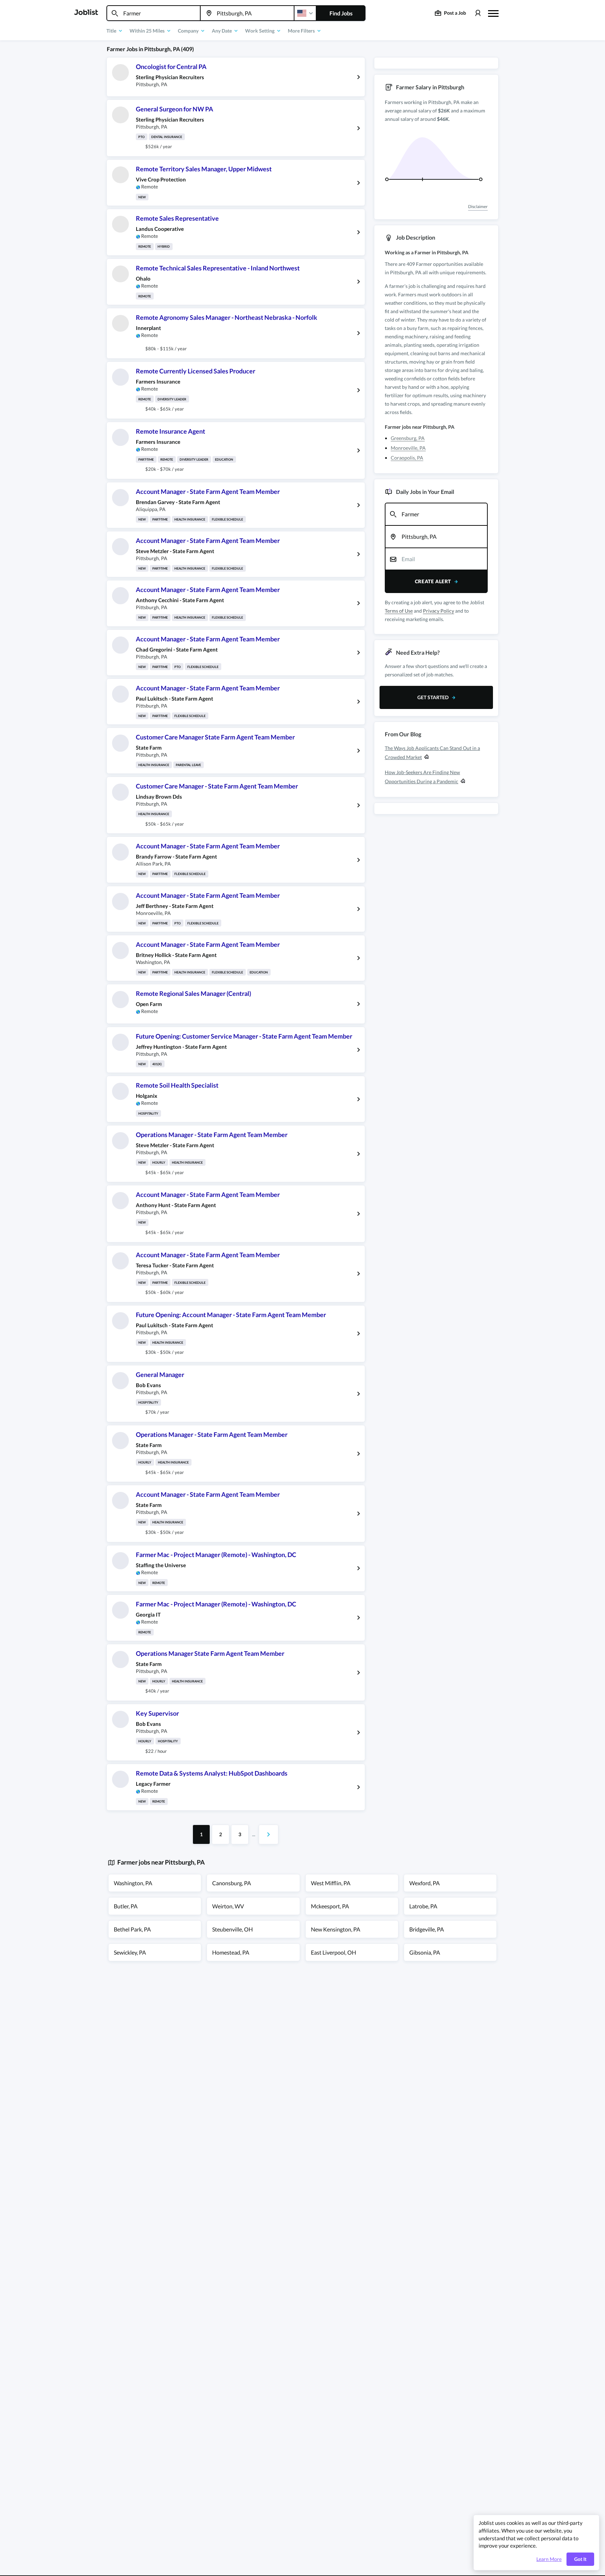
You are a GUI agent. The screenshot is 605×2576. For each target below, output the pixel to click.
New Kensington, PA (336, 1929)
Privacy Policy (439, 611)
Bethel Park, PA (132, 1929)
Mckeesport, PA (330, 1906)
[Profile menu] (478, 13)
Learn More (549, 2559)
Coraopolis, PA (407, 458)
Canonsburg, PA (232, 1883)
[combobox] (154, 13)
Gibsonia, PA (425, 1952)
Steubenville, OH (232, 1929)
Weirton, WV (228, 1906)
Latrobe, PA (423, 1906)
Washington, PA (133, 1883)
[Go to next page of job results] (269, 1834)
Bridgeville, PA (427, 1929)
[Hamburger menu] (493, 13)
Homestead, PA (231, 1952)
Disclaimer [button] (478, 206)
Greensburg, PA (408, 438)
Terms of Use (399, 611)
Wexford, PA (425, 1883)
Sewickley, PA (130, 1952)
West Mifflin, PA (331, 1883)
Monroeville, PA (408, 448)
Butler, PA (126, 1906)
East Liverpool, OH (333, 1952)
